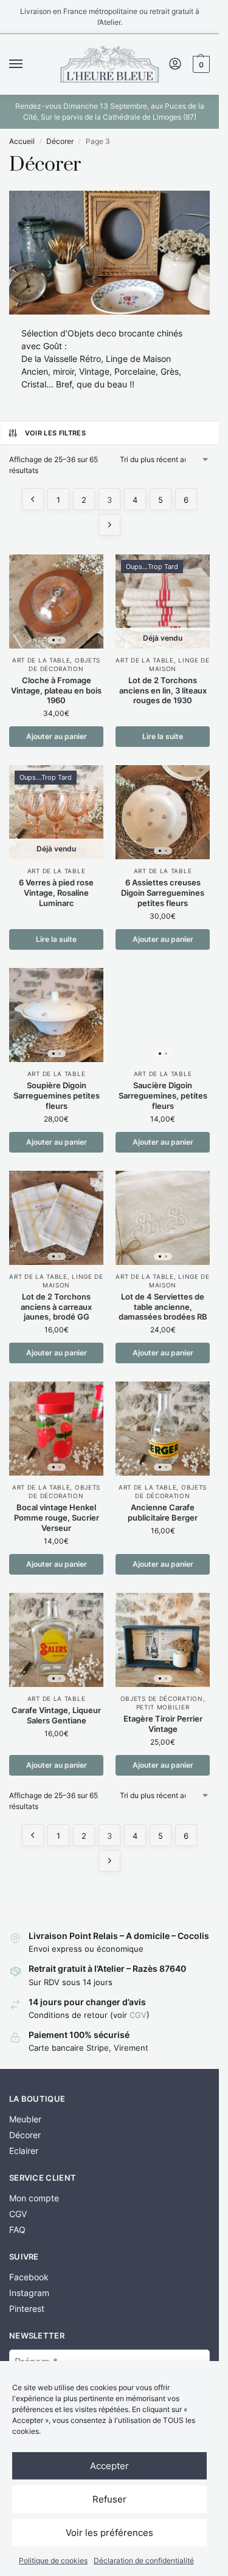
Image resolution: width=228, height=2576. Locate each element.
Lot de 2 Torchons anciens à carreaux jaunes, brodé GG (56, 1307)
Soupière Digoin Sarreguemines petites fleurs (57, 1095)
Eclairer (24, 2151)
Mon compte (34, 2198)
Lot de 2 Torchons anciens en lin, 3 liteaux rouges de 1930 (163, 690)
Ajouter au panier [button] (57, 736)
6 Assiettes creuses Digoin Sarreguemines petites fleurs (163, 893)
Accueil (22, 141)
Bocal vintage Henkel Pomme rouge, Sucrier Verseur (57, 1518)
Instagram (29, 2293)
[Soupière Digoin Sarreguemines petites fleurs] (56, 1015)
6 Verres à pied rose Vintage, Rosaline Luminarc (56, 893)
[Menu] (27, 64)
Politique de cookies (53, 2561)
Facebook (29, 2277)
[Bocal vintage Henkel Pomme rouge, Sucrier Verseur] (56, 1429)
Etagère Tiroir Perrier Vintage (163, 1724)
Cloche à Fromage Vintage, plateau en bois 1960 (56, 690)
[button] (200, 64)
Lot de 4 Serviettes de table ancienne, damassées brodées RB (163, 1307)
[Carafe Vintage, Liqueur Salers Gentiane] (56, 1640)
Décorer (60, 141)
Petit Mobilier (163, 1707)
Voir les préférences (109, 2533)
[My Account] (175, 65)
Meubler (25, 2119)
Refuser (109, 2499)
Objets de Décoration (64, 1491)
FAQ (17, 2230)
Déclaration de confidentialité (144, 2561)
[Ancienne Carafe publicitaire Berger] (163, 1429)
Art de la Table (41, 660)
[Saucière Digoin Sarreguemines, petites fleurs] (163, 1015)
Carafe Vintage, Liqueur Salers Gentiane (56, 1715)
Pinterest (27, 2309)
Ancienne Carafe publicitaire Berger (163, 1512)
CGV (138, 2015)
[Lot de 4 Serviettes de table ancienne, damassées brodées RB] (163, 1218)
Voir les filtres (55, 433)
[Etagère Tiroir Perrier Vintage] (163, 1640)
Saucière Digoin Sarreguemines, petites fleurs (163, 1095)
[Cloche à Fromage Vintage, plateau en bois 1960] (56, 601)
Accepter (109, 2466)
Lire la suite (163, 736)
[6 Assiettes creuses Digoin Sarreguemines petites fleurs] (163, 812)
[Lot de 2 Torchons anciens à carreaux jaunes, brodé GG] (56, 1218)
